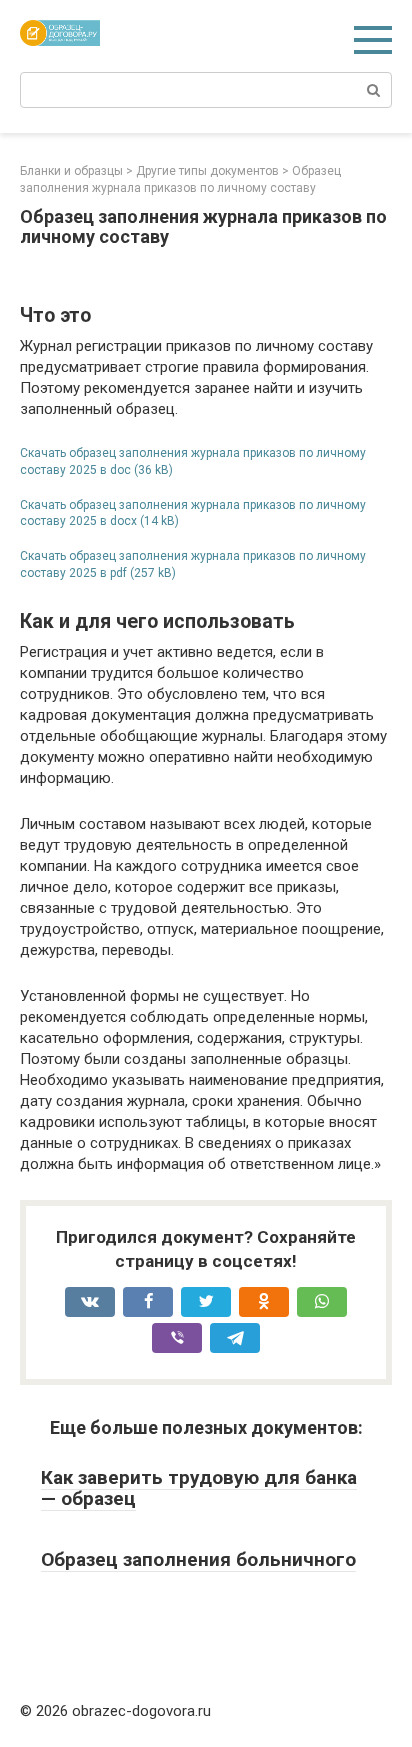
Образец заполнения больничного (198, 1559)
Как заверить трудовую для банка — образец (199, 1488)
